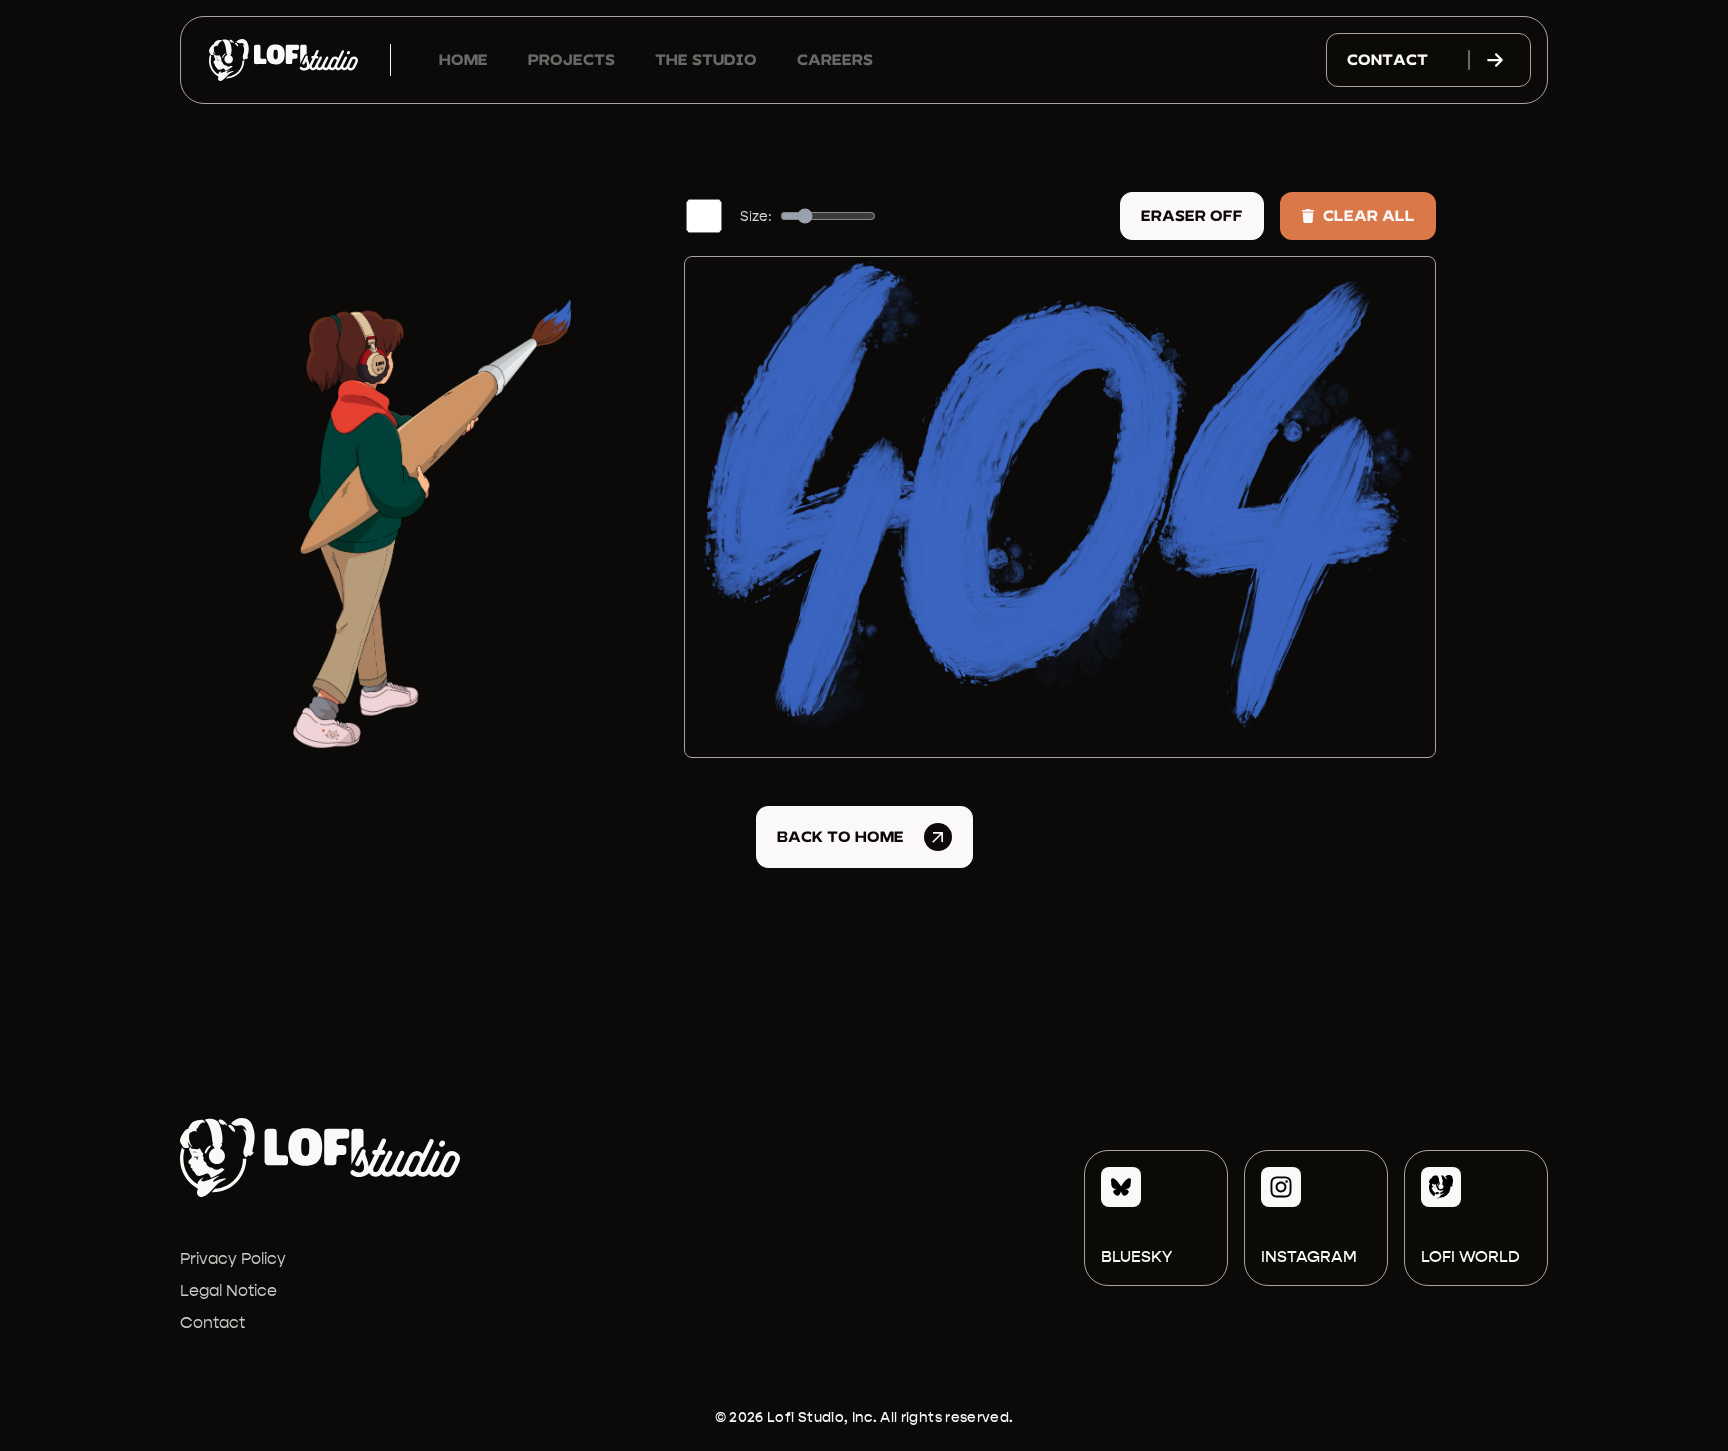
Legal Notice (228, 1290)
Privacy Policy (233, 1258)
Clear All (1369, 216)
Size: (756, 216)
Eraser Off (1192, 216)
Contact (1387, 60)
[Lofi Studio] (283, 60)
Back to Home (840, 837)
